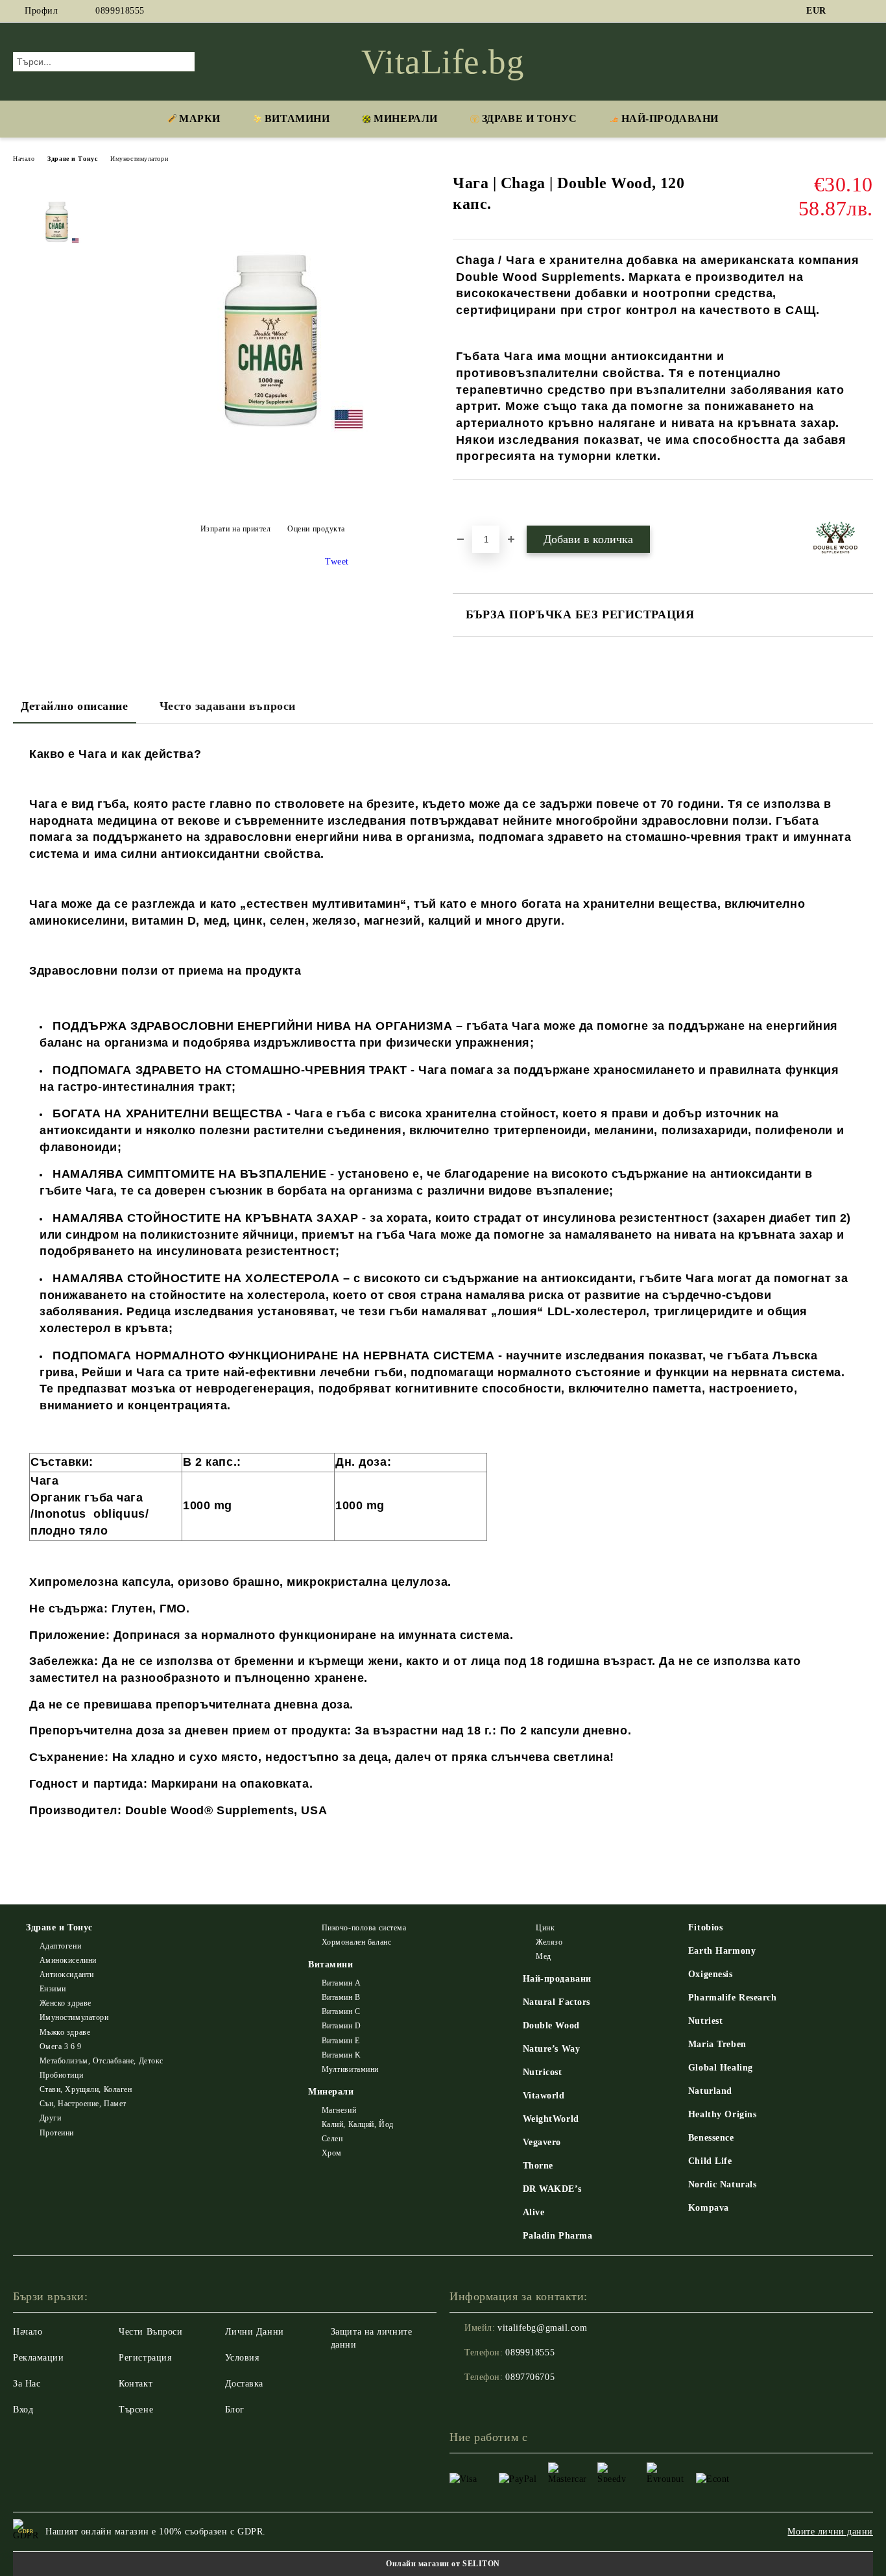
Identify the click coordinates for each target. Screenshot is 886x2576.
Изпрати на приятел (236, 529)
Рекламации (39, 2358)
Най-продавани (557, 1979)
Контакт (136, 2384)
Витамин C (341, 2011)
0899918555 (120, 11)
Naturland (710, 2091)
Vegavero (542, 2142)
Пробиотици (61, 2075)
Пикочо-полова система (364, 1928)
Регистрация (145, 2358)
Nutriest (705, 2021)
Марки (200, 118)
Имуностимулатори (139, 159)
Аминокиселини (68, 1960)
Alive (534, 2212)
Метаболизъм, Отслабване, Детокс (102, 2061)
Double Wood (551, 2025)
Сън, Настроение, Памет (83, 2104)
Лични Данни (255, 2332)
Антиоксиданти (67, 1975)
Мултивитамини (350, 2069)
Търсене (136, 2410)
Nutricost (543, 2072)
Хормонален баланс (356, 1942)
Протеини (57, 2133)
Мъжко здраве (65, 2032)
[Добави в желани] (478, 502)
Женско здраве (66, 2003)
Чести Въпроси (150, 2332)
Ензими (53, 1989)
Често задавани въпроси (228, 706)
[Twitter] (866, 11)
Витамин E (341, 2041)
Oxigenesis (711, 1974)
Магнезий (339, 2110)
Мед (544, 1956)
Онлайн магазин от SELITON (443, 2564)
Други (50, 2118)
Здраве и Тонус (530, 118)
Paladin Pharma (558, 2236)
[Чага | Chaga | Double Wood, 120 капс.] (272, 500)
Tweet (337, 562)
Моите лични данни (830, 2532)
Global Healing (721, 2068)
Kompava (709, 2208)
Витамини (297, 118)
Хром (332, 2153)
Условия (242, 2358)
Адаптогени (60, 1946)
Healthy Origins (722, 2114)
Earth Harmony (722, 1951)
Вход (23, 2410)
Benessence (711, 2138)
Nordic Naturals (722, 2184)
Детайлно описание (75, 706)
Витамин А (341, 1983)
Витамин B (341, 1997)
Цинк (545, 1928)
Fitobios (705, 1927)
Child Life (710, 2161)
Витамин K (341, 2055)
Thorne (538, 2166)
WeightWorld (551, 2119)
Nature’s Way (552, 2049)
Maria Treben (717, 2044)
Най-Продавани (670, 118)
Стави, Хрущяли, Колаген (86, 2089)
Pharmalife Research (733, 1998)
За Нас (27, 2384)
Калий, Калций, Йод (358, 2124)
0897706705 (530, 2377)
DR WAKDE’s (552, 2189)
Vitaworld (544, 2096)
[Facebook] (846, 11)
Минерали (405, 118)
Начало (24, 159)
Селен (332, 2139)
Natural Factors (557, 2002)
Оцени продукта (316, 529)
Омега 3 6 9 (61, 2047)
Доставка (244, 2384)
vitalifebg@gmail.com (542, 2328)
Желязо (549, 1942)
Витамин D (341, 2026)
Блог (235, 2410)
